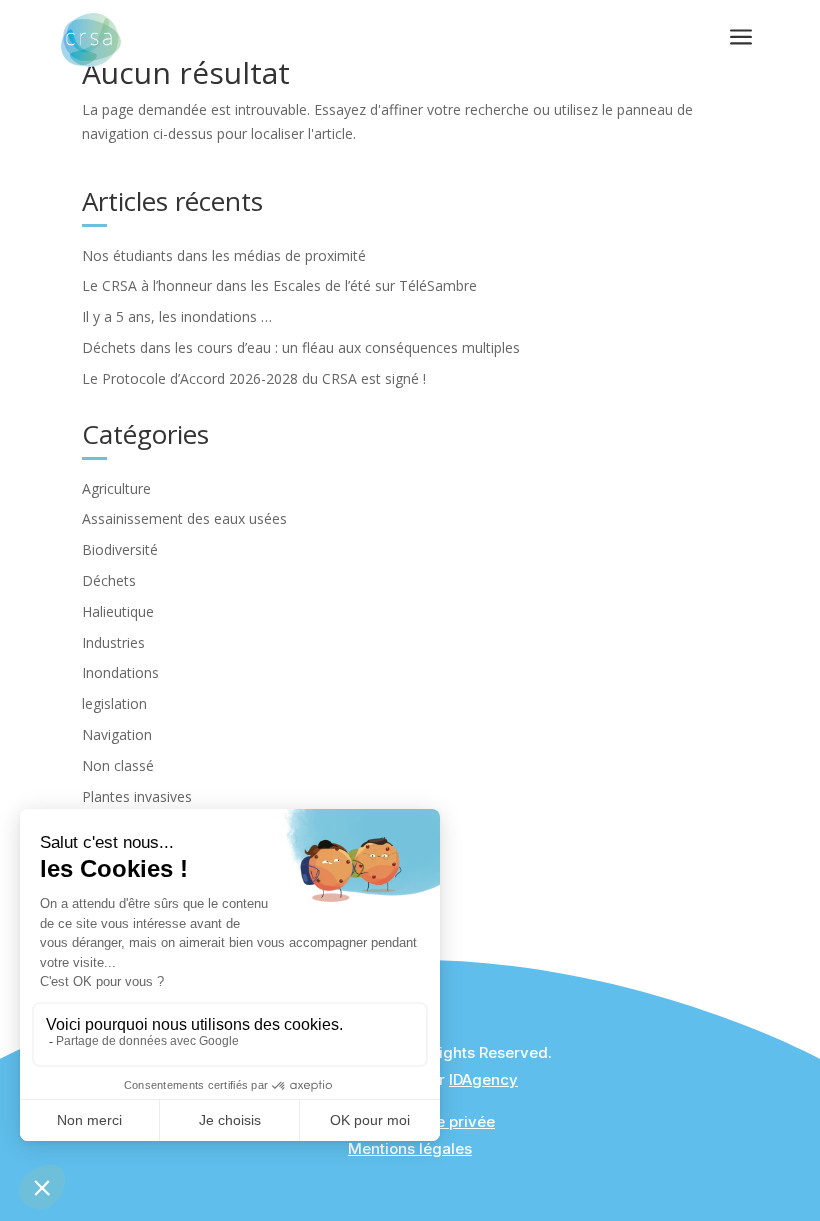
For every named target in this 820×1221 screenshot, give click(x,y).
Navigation (117, 734)
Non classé (118, 765)
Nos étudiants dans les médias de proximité (224, 255)
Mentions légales (410, 1148)
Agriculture (116, 488)
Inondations (120, 672)
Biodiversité (120, 549)
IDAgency (483, 1079)
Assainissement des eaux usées (184, 518)
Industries (113, 642)
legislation (114, 703)
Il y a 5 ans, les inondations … (177, 316)
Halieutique (118, 611)
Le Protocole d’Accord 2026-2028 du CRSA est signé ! (254, 378)
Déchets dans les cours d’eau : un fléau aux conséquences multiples (301, 347)
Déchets (109, 580)
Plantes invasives (137, 796)
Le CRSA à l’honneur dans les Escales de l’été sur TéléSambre (279, 285)
